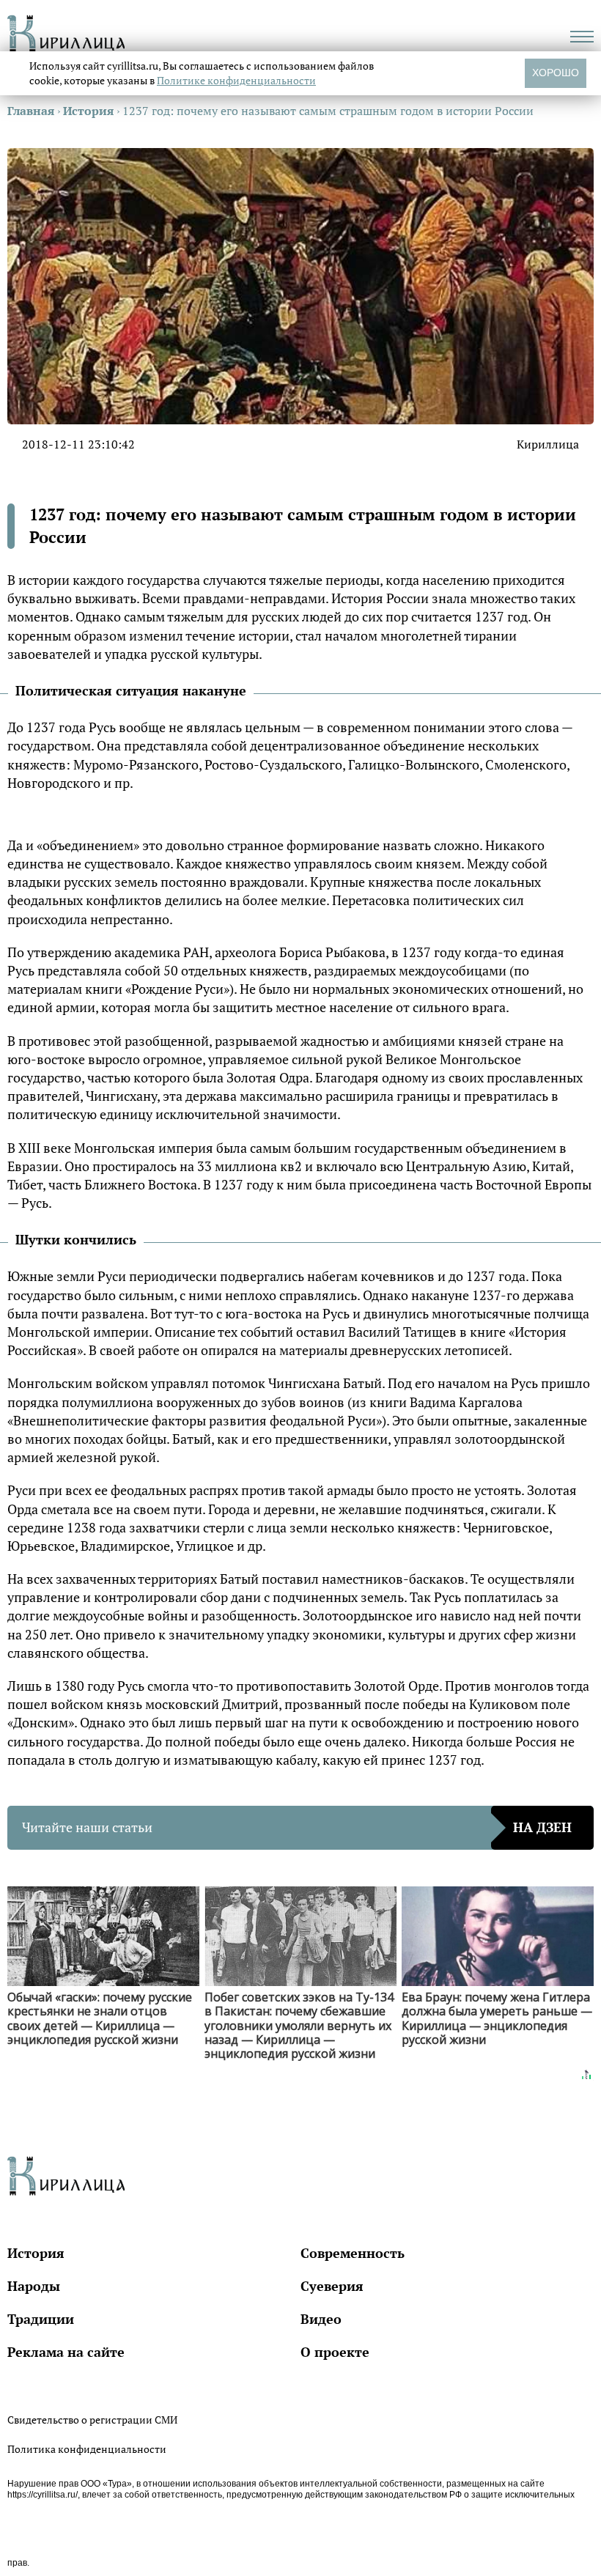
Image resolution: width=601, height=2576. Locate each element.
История (36, 2253)
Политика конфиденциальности (87, 2449)
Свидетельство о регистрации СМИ (92, 2420)
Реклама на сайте (66, 2352)
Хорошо (556, 73)
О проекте (335, 2352)
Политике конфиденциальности (236, 80)
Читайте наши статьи (297, 1827)
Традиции (41, 2319)
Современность (353, 2253)
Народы (34, 2286)
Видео (321, 2319)
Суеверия (332, 2286)
